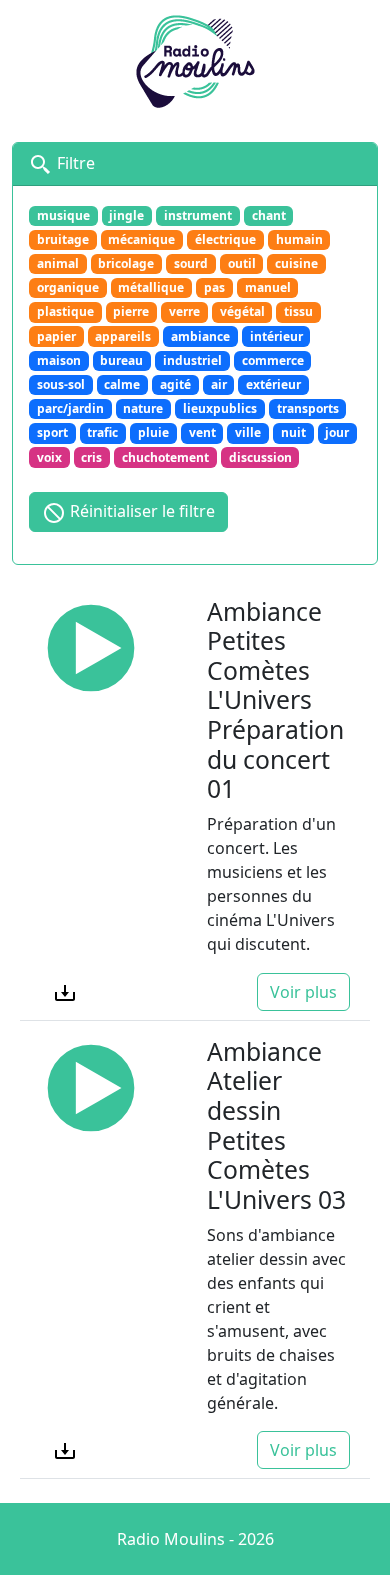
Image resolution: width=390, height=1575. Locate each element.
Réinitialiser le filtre (140, 511)
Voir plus (303, 992)
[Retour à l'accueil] (195, 59)
